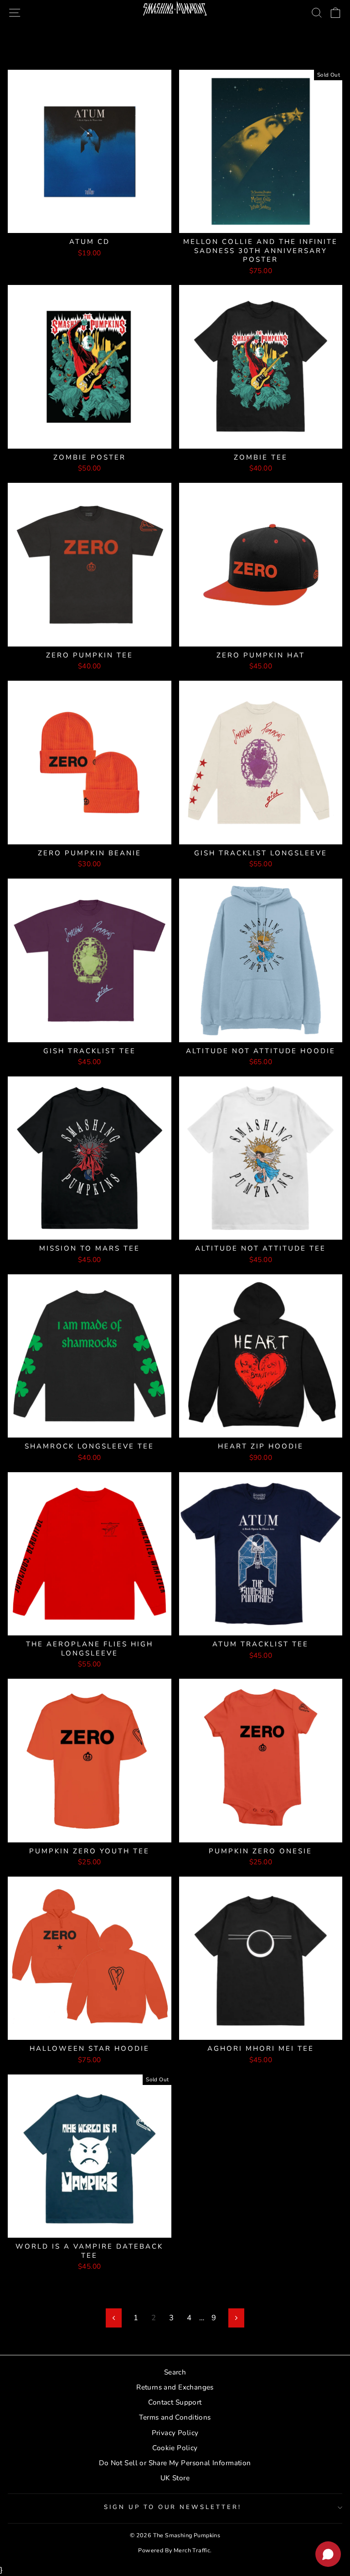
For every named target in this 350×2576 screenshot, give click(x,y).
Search (175, 2372)
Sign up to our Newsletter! (173, 2507)
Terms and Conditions (175, 2417)
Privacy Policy (175, 2433)
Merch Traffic (192, 2550)
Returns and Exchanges (175, 2387)
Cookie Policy (175, 2448)
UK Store (175, 2478)
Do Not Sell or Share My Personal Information (175, 2463)
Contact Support (175, 2402)
